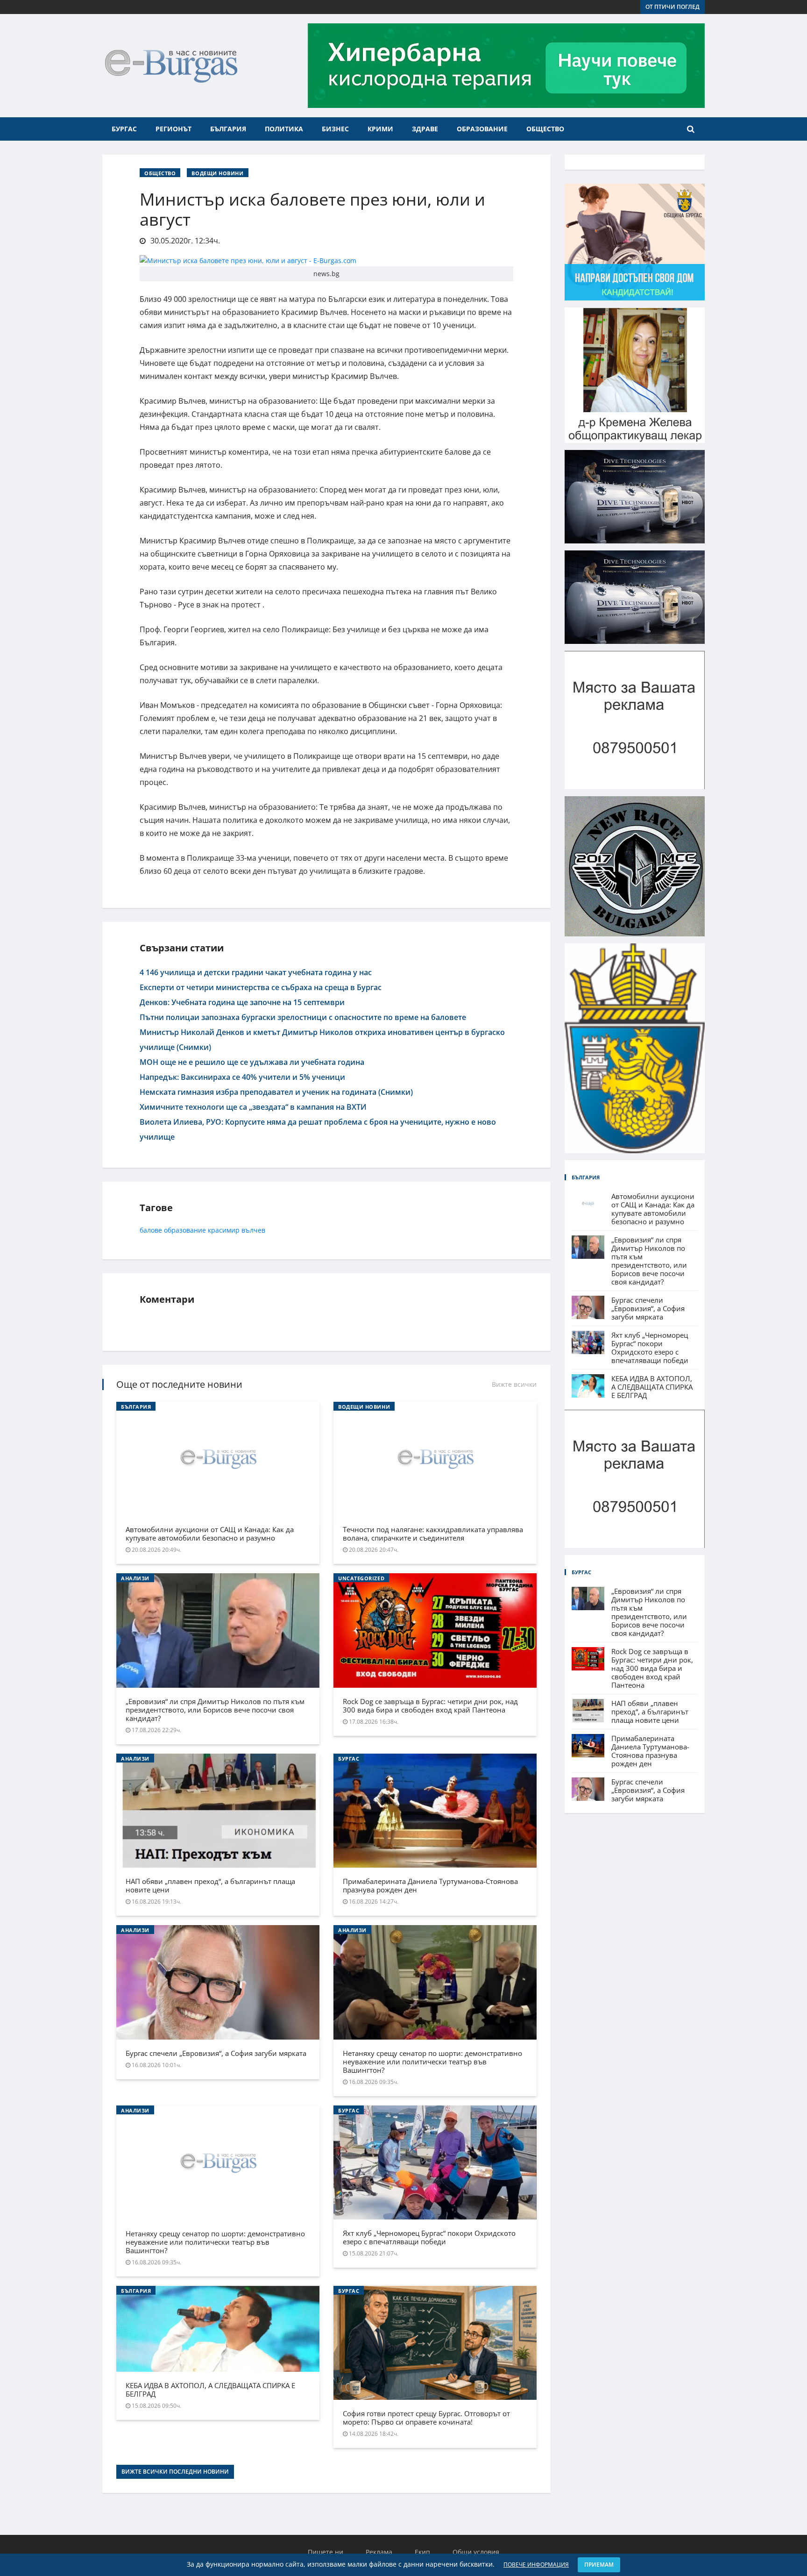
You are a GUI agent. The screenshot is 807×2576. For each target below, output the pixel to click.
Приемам (599, 2565)
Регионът (173, 129)
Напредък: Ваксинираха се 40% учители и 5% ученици (242, 1077)
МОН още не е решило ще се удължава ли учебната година (252, 1062)
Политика (284, 129)
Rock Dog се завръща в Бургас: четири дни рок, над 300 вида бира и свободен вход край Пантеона (430, 1705)
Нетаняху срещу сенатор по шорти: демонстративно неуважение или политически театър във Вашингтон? (432, 2062)
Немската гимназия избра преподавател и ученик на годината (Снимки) (276, 1092)
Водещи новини (217, 173)
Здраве (425, 129)
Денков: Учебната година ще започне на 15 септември (242, 1002)
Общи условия (476, 2552)
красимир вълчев (237, 1230)
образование (185, 1230)
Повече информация (536, 2565)
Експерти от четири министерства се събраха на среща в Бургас (261, 987)
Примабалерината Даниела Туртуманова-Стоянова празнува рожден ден (430, 1885)
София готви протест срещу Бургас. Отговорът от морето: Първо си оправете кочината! (426, 2418)
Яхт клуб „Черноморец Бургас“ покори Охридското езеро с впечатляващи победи (429, 2237)
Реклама (379, 2552)
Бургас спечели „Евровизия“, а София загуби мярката (216, 2053)
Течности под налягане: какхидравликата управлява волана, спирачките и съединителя (433, 1534)
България (228, 129)
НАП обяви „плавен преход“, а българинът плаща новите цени (210, 1885)
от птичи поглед (672, 7)
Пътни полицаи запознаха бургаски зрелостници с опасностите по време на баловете (303, 1017)
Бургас (124, 129)
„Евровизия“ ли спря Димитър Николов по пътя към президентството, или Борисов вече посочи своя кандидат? (215, 1710)
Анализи (135, 1578)
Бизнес (335, 129)
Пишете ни (326, 2552)
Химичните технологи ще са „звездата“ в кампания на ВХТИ (253, 1107)
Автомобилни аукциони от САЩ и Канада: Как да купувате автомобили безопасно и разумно (210, 1534)
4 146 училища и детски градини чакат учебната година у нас (256, 972)
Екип (422, 2552)
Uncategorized (361, 1578)
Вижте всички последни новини (175, 2472)
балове (151, 1230)
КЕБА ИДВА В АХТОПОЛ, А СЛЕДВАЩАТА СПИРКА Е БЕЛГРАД (210, 2390)
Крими (380, 129)
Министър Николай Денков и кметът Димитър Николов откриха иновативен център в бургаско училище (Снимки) (322, 1040)
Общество (545, 129)
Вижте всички (514, 1384)
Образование (482, 129)
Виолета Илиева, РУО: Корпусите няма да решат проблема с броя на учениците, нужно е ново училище (318, 1129)
